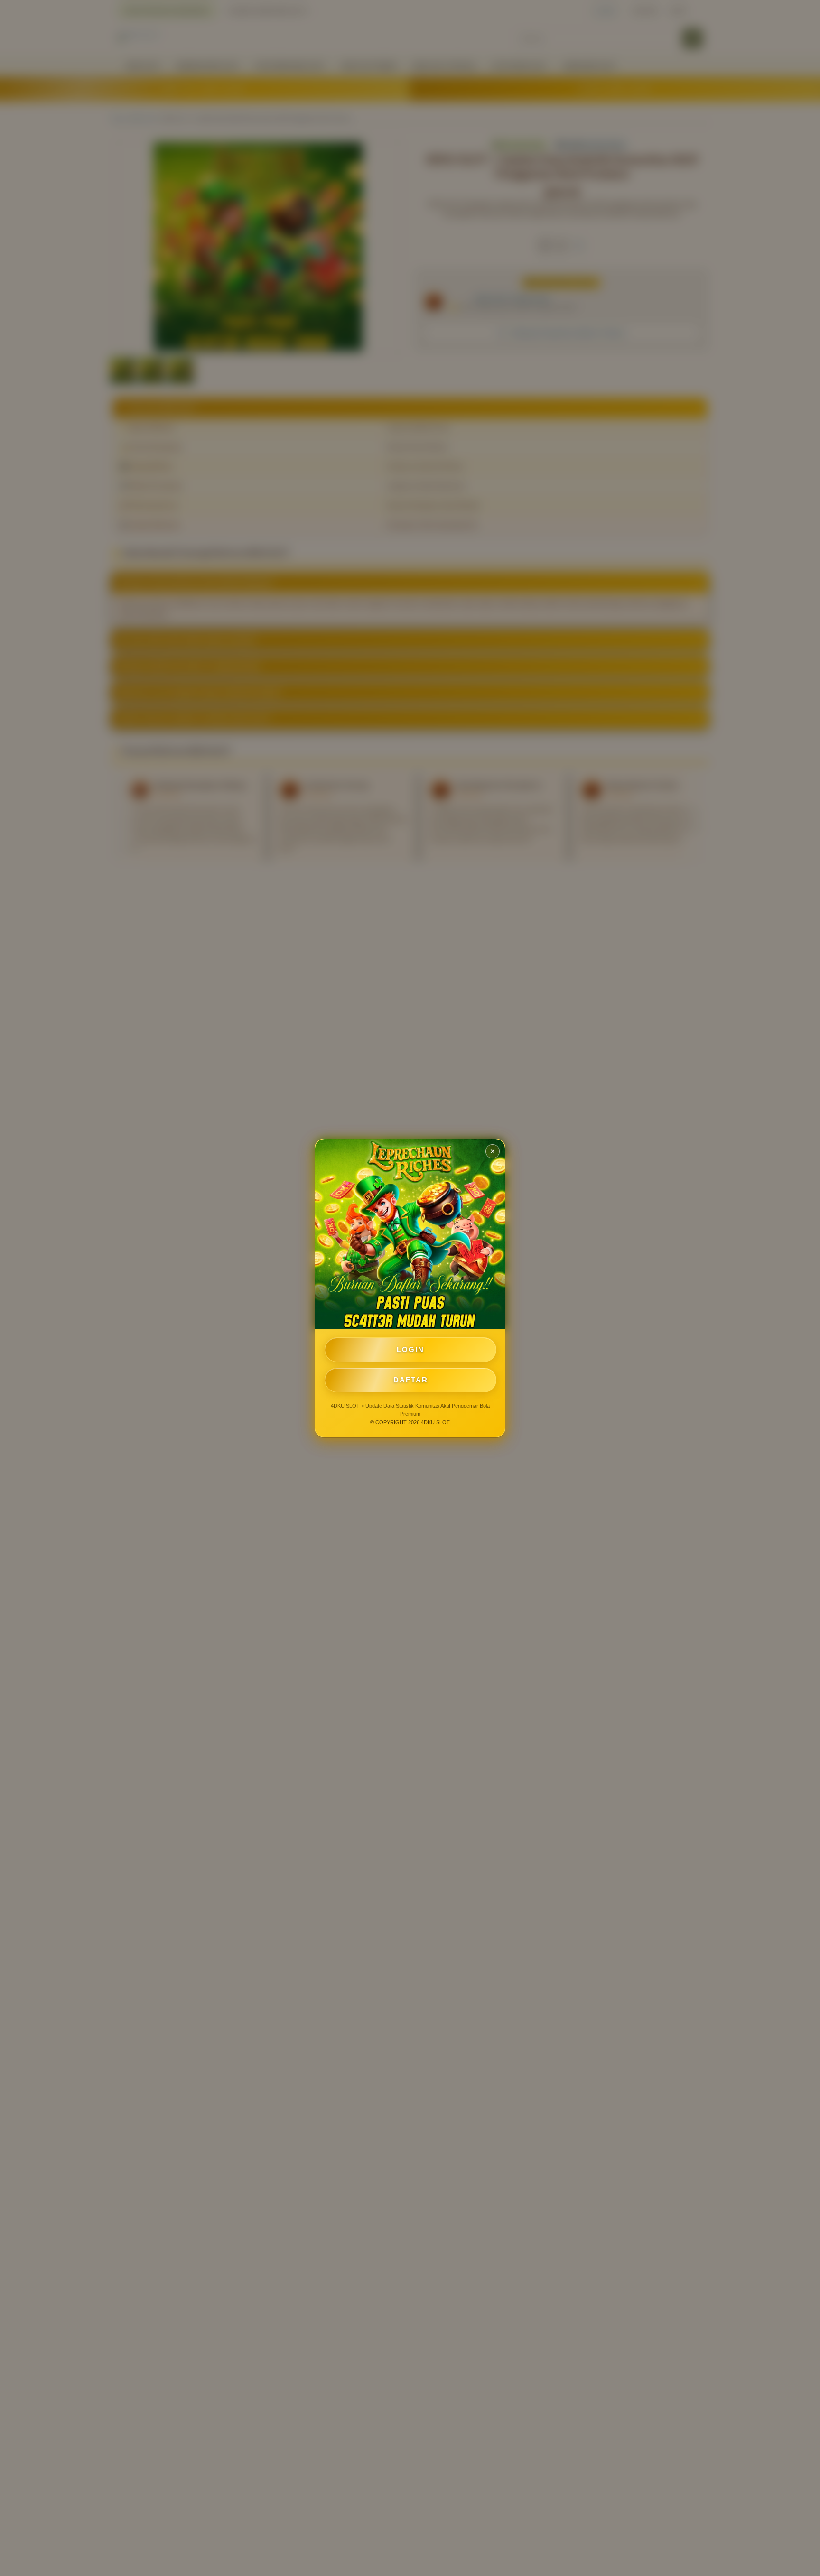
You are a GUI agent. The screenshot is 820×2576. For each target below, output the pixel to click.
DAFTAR (411, 1380)
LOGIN (410, 1349)
